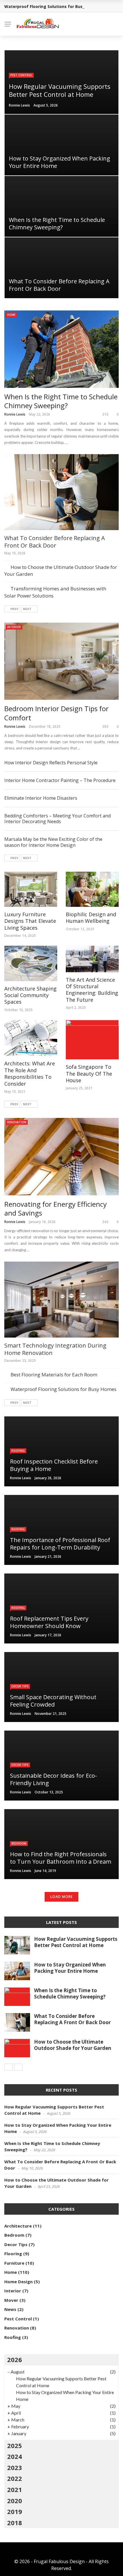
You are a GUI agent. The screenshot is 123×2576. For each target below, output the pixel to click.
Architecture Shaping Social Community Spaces (30, 995)
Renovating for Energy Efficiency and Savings (55, 1208)
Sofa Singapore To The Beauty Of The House (89, 1073)
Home (11, 315)
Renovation (17, 1122)
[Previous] (9, 2067)
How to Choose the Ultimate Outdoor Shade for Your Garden (73, 2045)
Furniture (14, 2263)
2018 (15, 2523)
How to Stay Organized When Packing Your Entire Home (70, 1968)
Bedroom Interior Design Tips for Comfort (56, 713)
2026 (15, 2360)
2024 (15, 2456)
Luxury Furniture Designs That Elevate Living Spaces (30, 921)
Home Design (18, 2282)
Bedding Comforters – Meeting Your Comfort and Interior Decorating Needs (57, 819)
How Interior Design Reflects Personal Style (51, 763)
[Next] (18, 2067)
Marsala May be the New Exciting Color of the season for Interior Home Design (53, 842)
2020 (15, 2501)
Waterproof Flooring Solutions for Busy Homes (52, 6)
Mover (11, 2300)
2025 (15, 2445)
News (10, 2309)
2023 (15, 2467)
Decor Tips (20, 1686)
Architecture (18, 2226)
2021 (15, 2489)
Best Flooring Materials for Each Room (54, 1375)
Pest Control (21, 75)
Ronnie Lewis (19, 105)
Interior (14, 627)
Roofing (18, 1451)
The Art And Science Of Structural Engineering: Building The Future (92, 990)
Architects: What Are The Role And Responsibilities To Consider (30, 1073)
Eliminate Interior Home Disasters (41, 798)
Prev (14, 609)
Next (27, 609)
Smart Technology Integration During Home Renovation (55, 1349)
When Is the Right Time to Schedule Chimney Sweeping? (70, 1993)
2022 (15, 2478)
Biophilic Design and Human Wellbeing (91, 918)
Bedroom (19, 1843)
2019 (15, 2511)
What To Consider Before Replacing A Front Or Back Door (55, 542)
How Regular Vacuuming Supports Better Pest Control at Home (76, 1942)
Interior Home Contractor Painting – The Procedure (60, 780)
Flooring (13, 2254)
